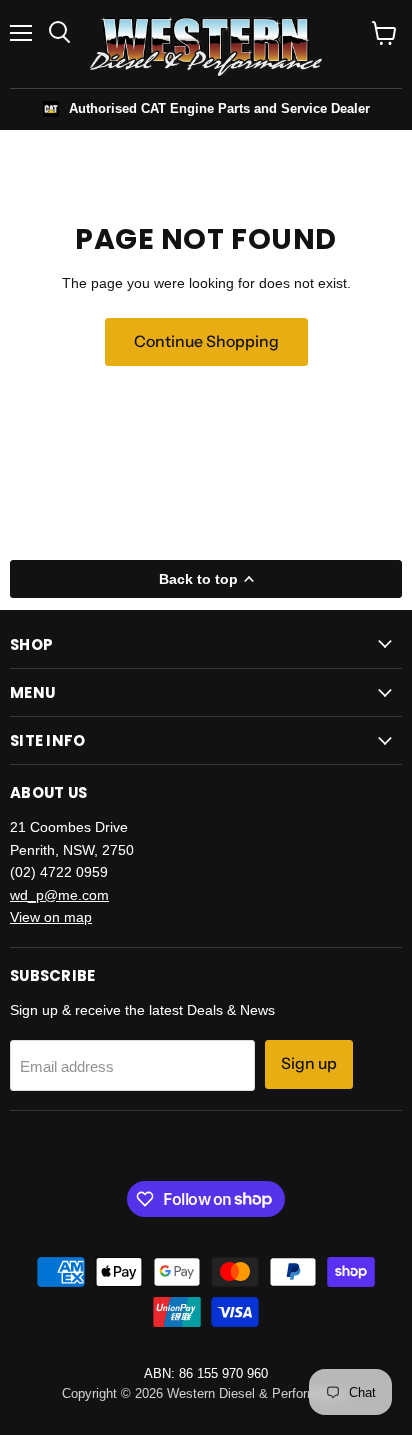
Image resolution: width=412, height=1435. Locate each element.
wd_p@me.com (59, 895)
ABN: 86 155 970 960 (206, 1373)
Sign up (309, 1063)
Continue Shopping (206, 341)
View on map (51, 917)
